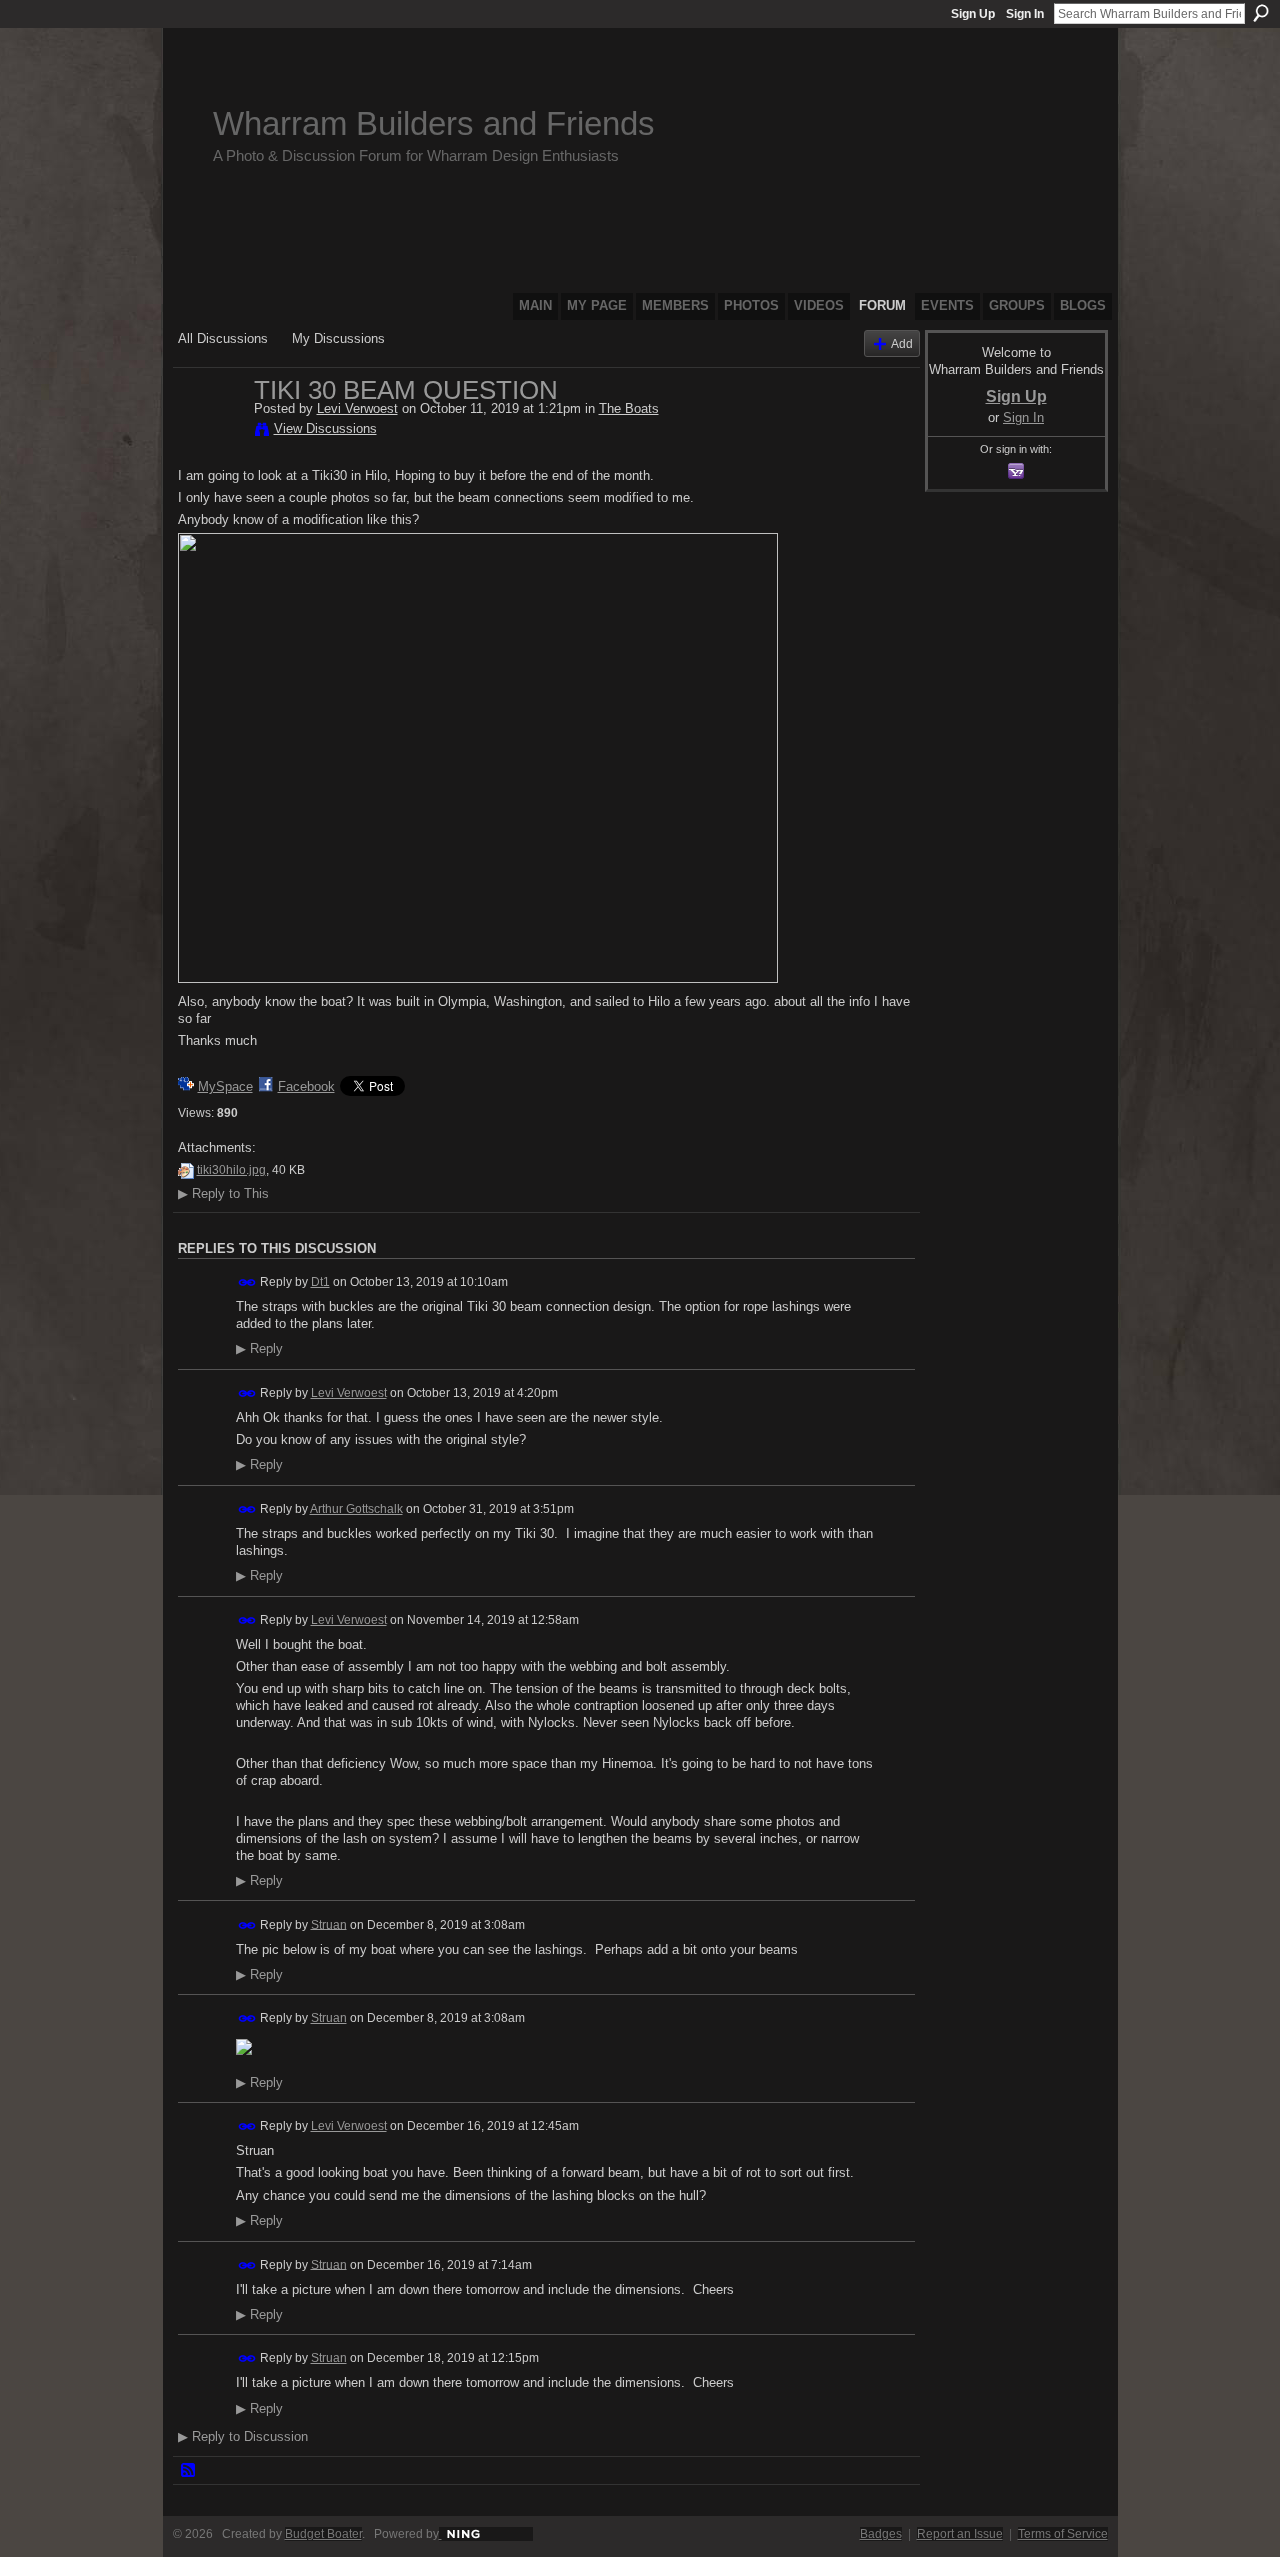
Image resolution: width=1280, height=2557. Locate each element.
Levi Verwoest (357, 408)
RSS (189, 2471)
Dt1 (320, 1282)
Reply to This (223, 1193)
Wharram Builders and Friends (434, 123)
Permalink (247, 1282)
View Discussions (325, 428)
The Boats (629, 408)
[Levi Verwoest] (210, 432)
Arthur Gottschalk (356, 1509)
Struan (329, 1924)
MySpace (225, 1086)
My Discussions (338, 338)
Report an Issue (960, 2534)
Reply (259, 1349)
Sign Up (973, 14)
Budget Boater (323, 2534)
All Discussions (223, 338)
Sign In (1025, 14)
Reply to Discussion (243, 2436)
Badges (881, 2534)
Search (1261, 13)
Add (902, 343)
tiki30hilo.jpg (231, 1170)
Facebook (306, 1086)
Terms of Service (1063, 2534)
